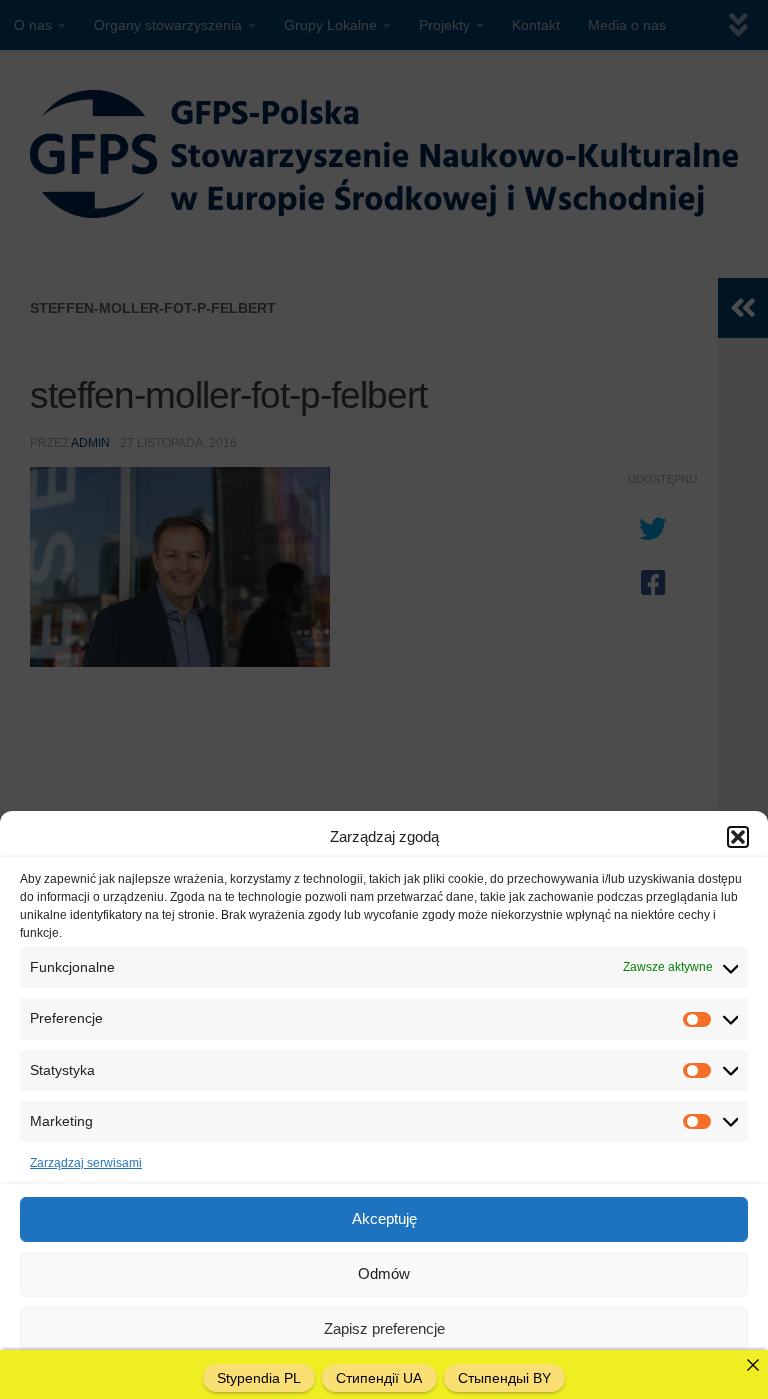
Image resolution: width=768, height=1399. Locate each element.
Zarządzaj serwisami (86, 1163)
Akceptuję (384, 1218)
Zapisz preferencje (384, 1328)
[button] (738, 837)
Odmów (384, 1273)
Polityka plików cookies (319, 1373)
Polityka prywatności (447, 1373)
